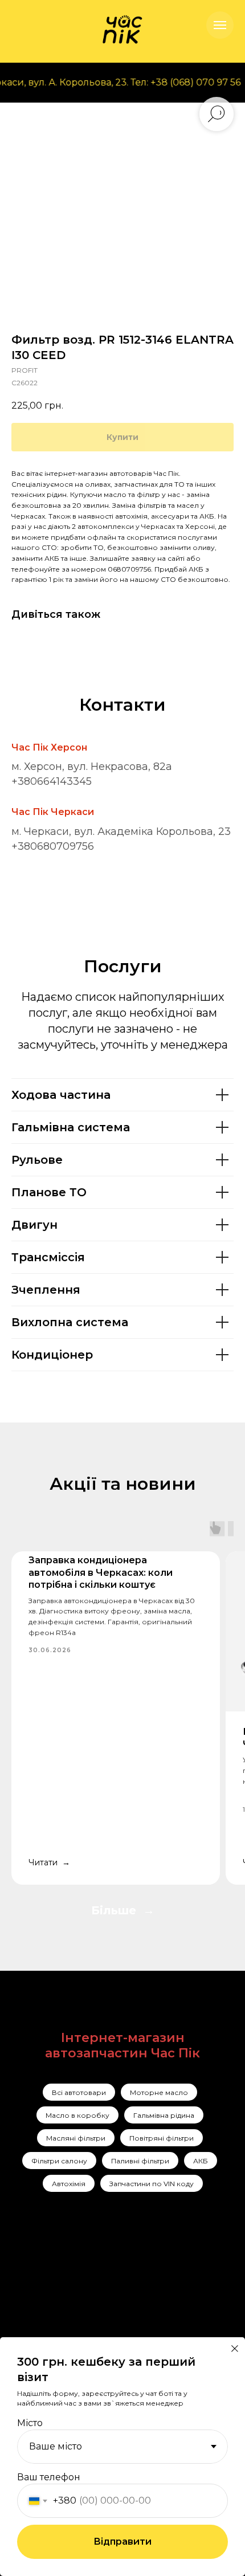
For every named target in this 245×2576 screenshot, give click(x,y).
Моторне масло (159, 2092)
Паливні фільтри (140, 2161)
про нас (105, 2288)
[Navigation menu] (220, 25)
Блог (97, 2333)
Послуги (105, 2273)
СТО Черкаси (168, 2313)
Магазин (106, 2303)
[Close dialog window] (235, 2349)
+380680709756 (53, 846)
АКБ (201, 2161)
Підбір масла (167, 2334)
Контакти (107, 2318)
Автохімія (69, 2184)
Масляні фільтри (76, 2138)
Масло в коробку (77, 2115)
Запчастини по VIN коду (152, 2184)
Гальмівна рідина (164, 2115)
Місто (30, 2423)
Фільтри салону (59, 2161)
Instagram (58, 2273)
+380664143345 (52, 781)
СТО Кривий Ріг (174, 2293)
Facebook (58, 2291)
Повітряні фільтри (162, 2138)
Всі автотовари (79, 2092)
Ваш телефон (49, 2477)
